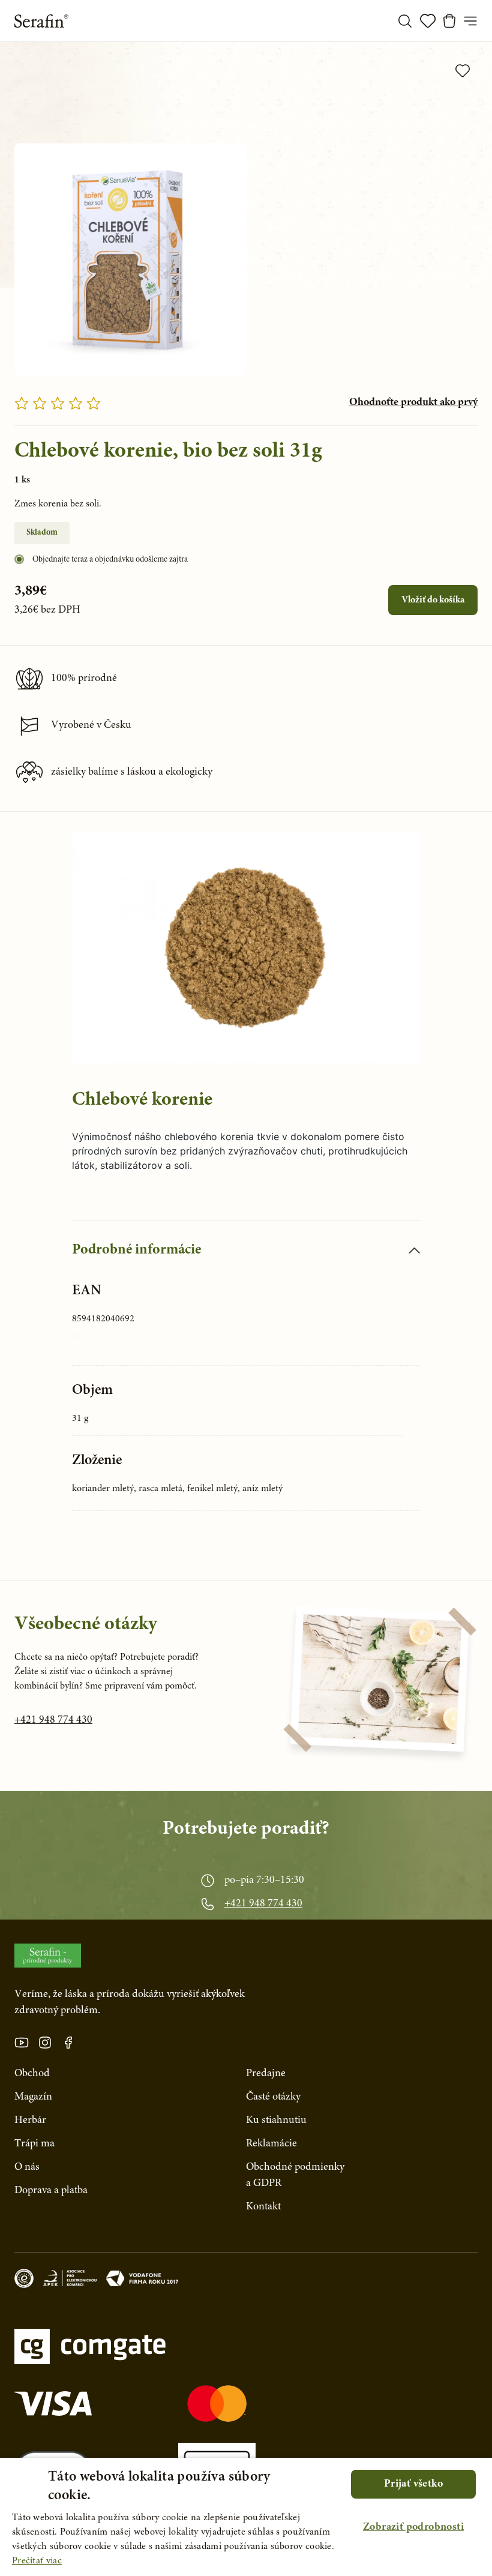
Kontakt (263, 2207)
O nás (27, 2167)
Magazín (33, 2097)
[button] (413, 2528)
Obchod (32, 2074)
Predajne (266, 2074)
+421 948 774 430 (53, 1720)
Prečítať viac (37, 2561)
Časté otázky (273, 2097)
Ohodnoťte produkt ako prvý (413, 403)
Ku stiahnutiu (276, 2121)
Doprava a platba (51, 2191)
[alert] (246, 2517)
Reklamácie (271, 2144)
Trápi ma (34, 2144)
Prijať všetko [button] (413, 2484)
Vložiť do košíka (433, 600)
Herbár (30, 2121)
